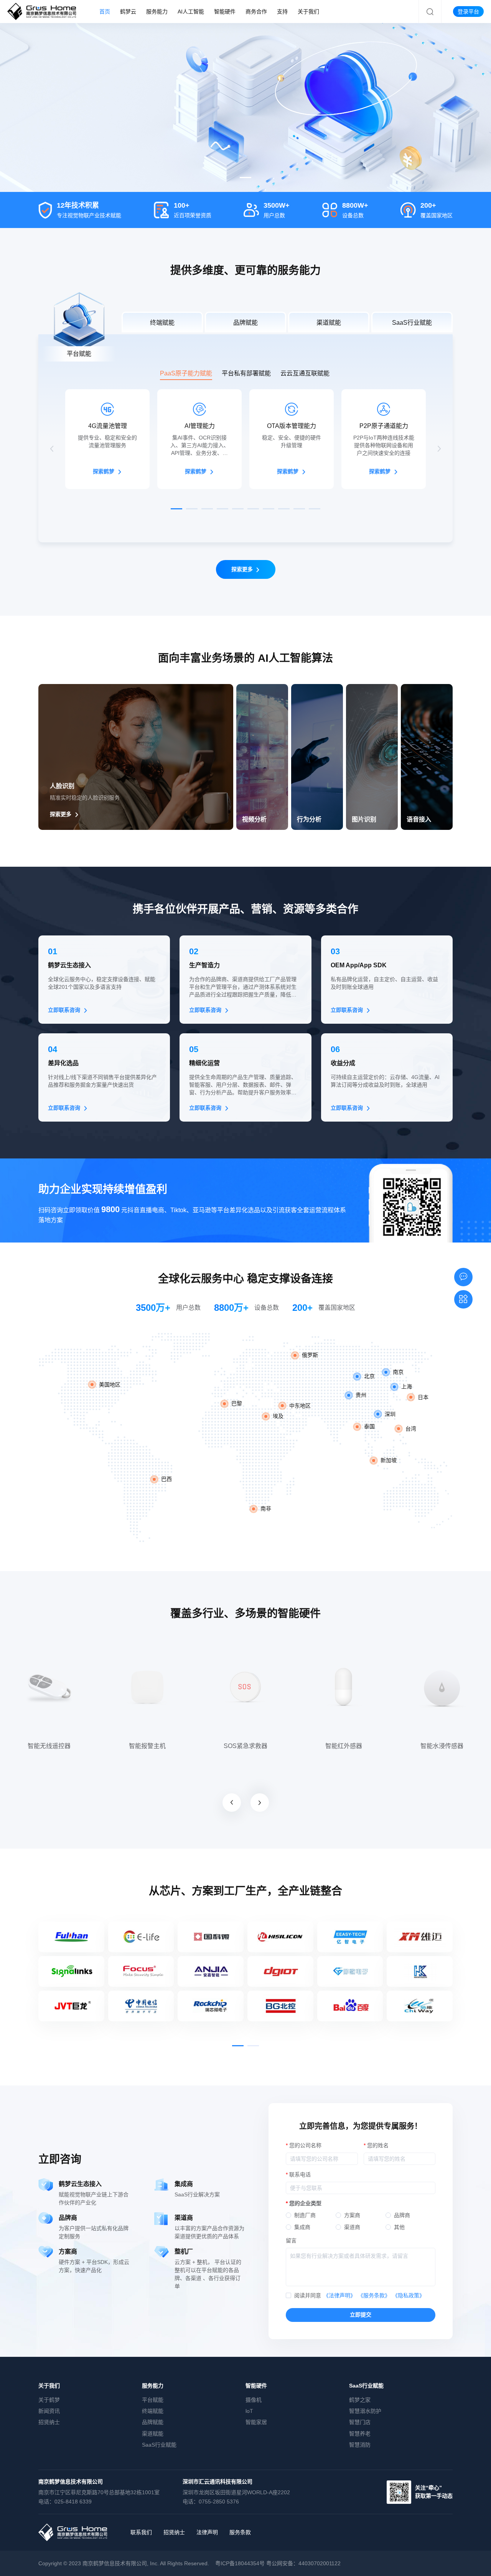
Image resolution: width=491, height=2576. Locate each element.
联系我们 (141, 2532)
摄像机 (254, 2400)
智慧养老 (360, 2434)
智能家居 (256, 2422)
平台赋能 (153, 2400)
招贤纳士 (49, 2422)
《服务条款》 (374, 2295)
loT (249, 2411)
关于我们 (49, 2386)
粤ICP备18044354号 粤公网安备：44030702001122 (278, 2563)
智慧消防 (360, 2445)
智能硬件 (256, 2386)
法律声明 (207, 2532)
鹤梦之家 (360, 2400)
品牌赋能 (153, 2422)
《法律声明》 (339, 2295)
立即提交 (361, 2315)
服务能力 (153, 2386)
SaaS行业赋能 (159, 2445)
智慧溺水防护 (365, 2411)
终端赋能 (153, 2411)
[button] (245, 178)
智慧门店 (360, 2422)
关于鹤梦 (49, 2400)
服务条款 (240, 2532)
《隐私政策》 (409, 2295)
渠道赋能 (153, 2434)
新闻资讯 (49, 2411)
